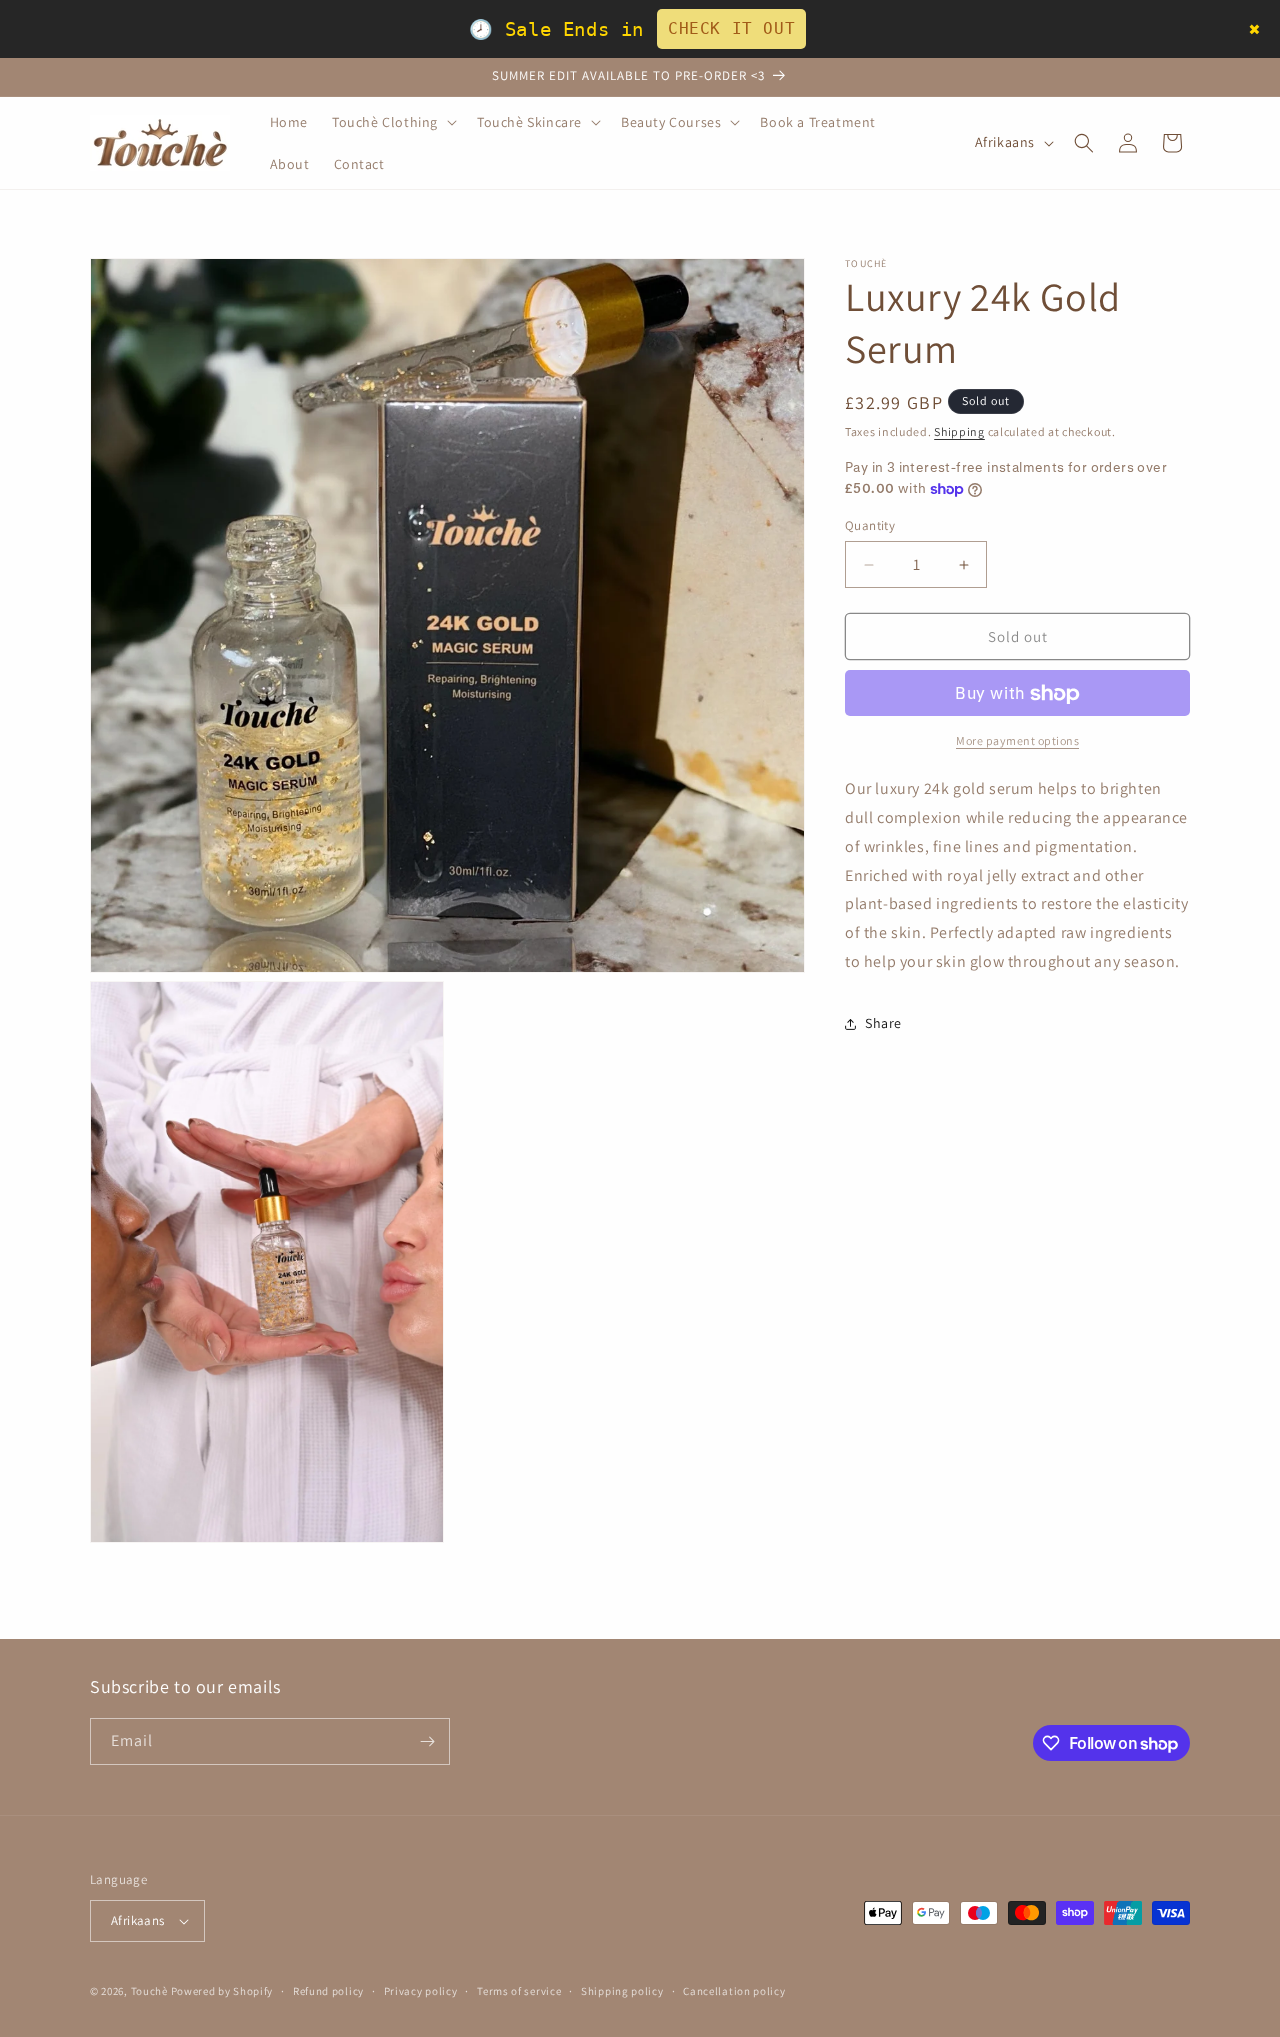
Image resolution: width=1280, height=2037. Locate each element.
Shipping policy (622, 1990)
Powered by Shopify (222, 1991)
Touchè (151, 1991)
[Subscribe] (427, 1741)
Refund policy (328, 1990)
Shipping (959, 431)
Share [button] (883, 1024)
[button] (392, 122)
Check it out (731, 28)
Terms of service (519, 1990)
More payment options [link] (1017, 741)
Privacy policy (421, 1990)
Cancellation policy (734, 1990)
